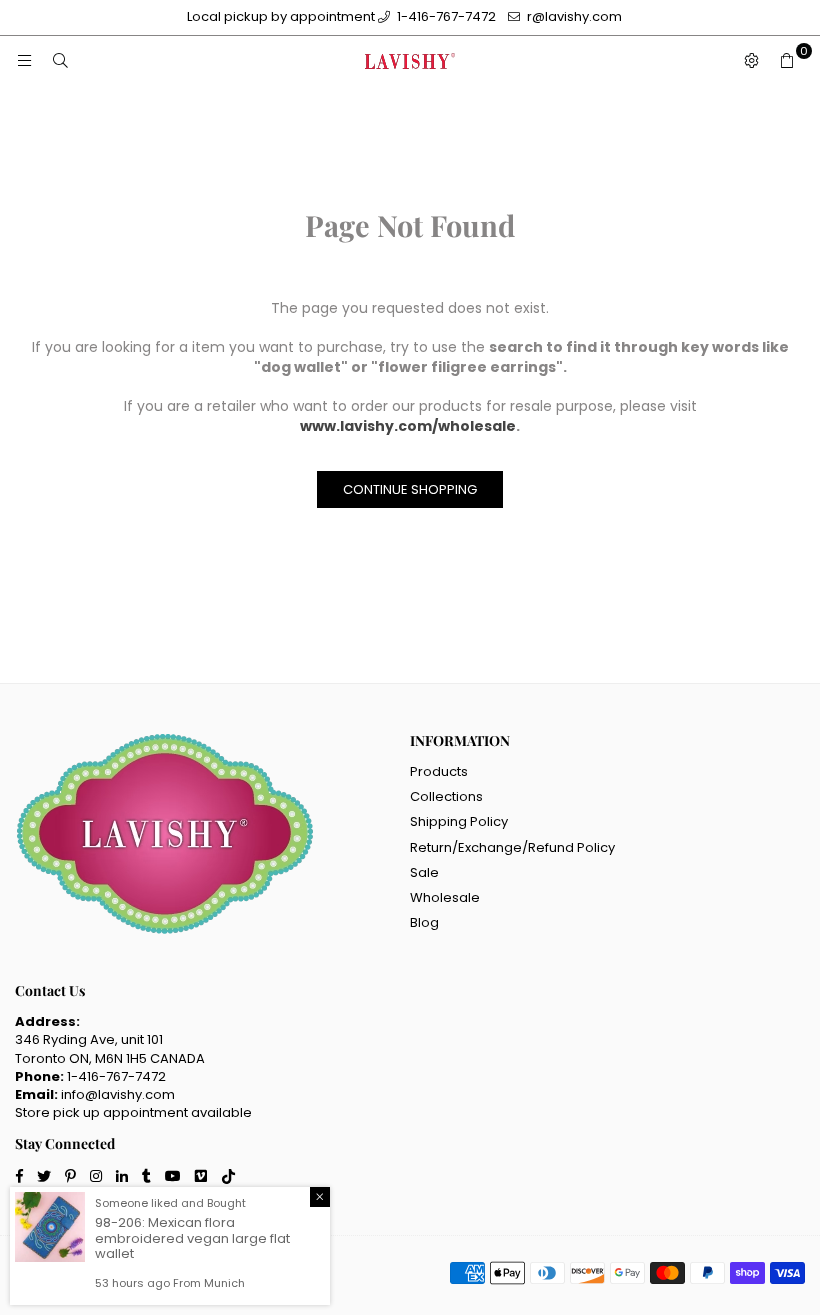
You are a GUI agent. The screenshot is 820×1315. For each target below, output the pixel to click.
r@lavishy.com (573, 16)
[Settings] (751, 61)
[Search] (60, 61)
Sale (424, 872)
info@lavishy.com (118, 1094)
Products (439, 771)
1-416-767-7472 (445, 16)
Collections (446, 796)
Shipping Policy (459, 821)
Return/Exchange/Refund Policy (512, 847)
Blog (424, 922)
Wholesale (445, 897)
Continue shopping (410, 489)
